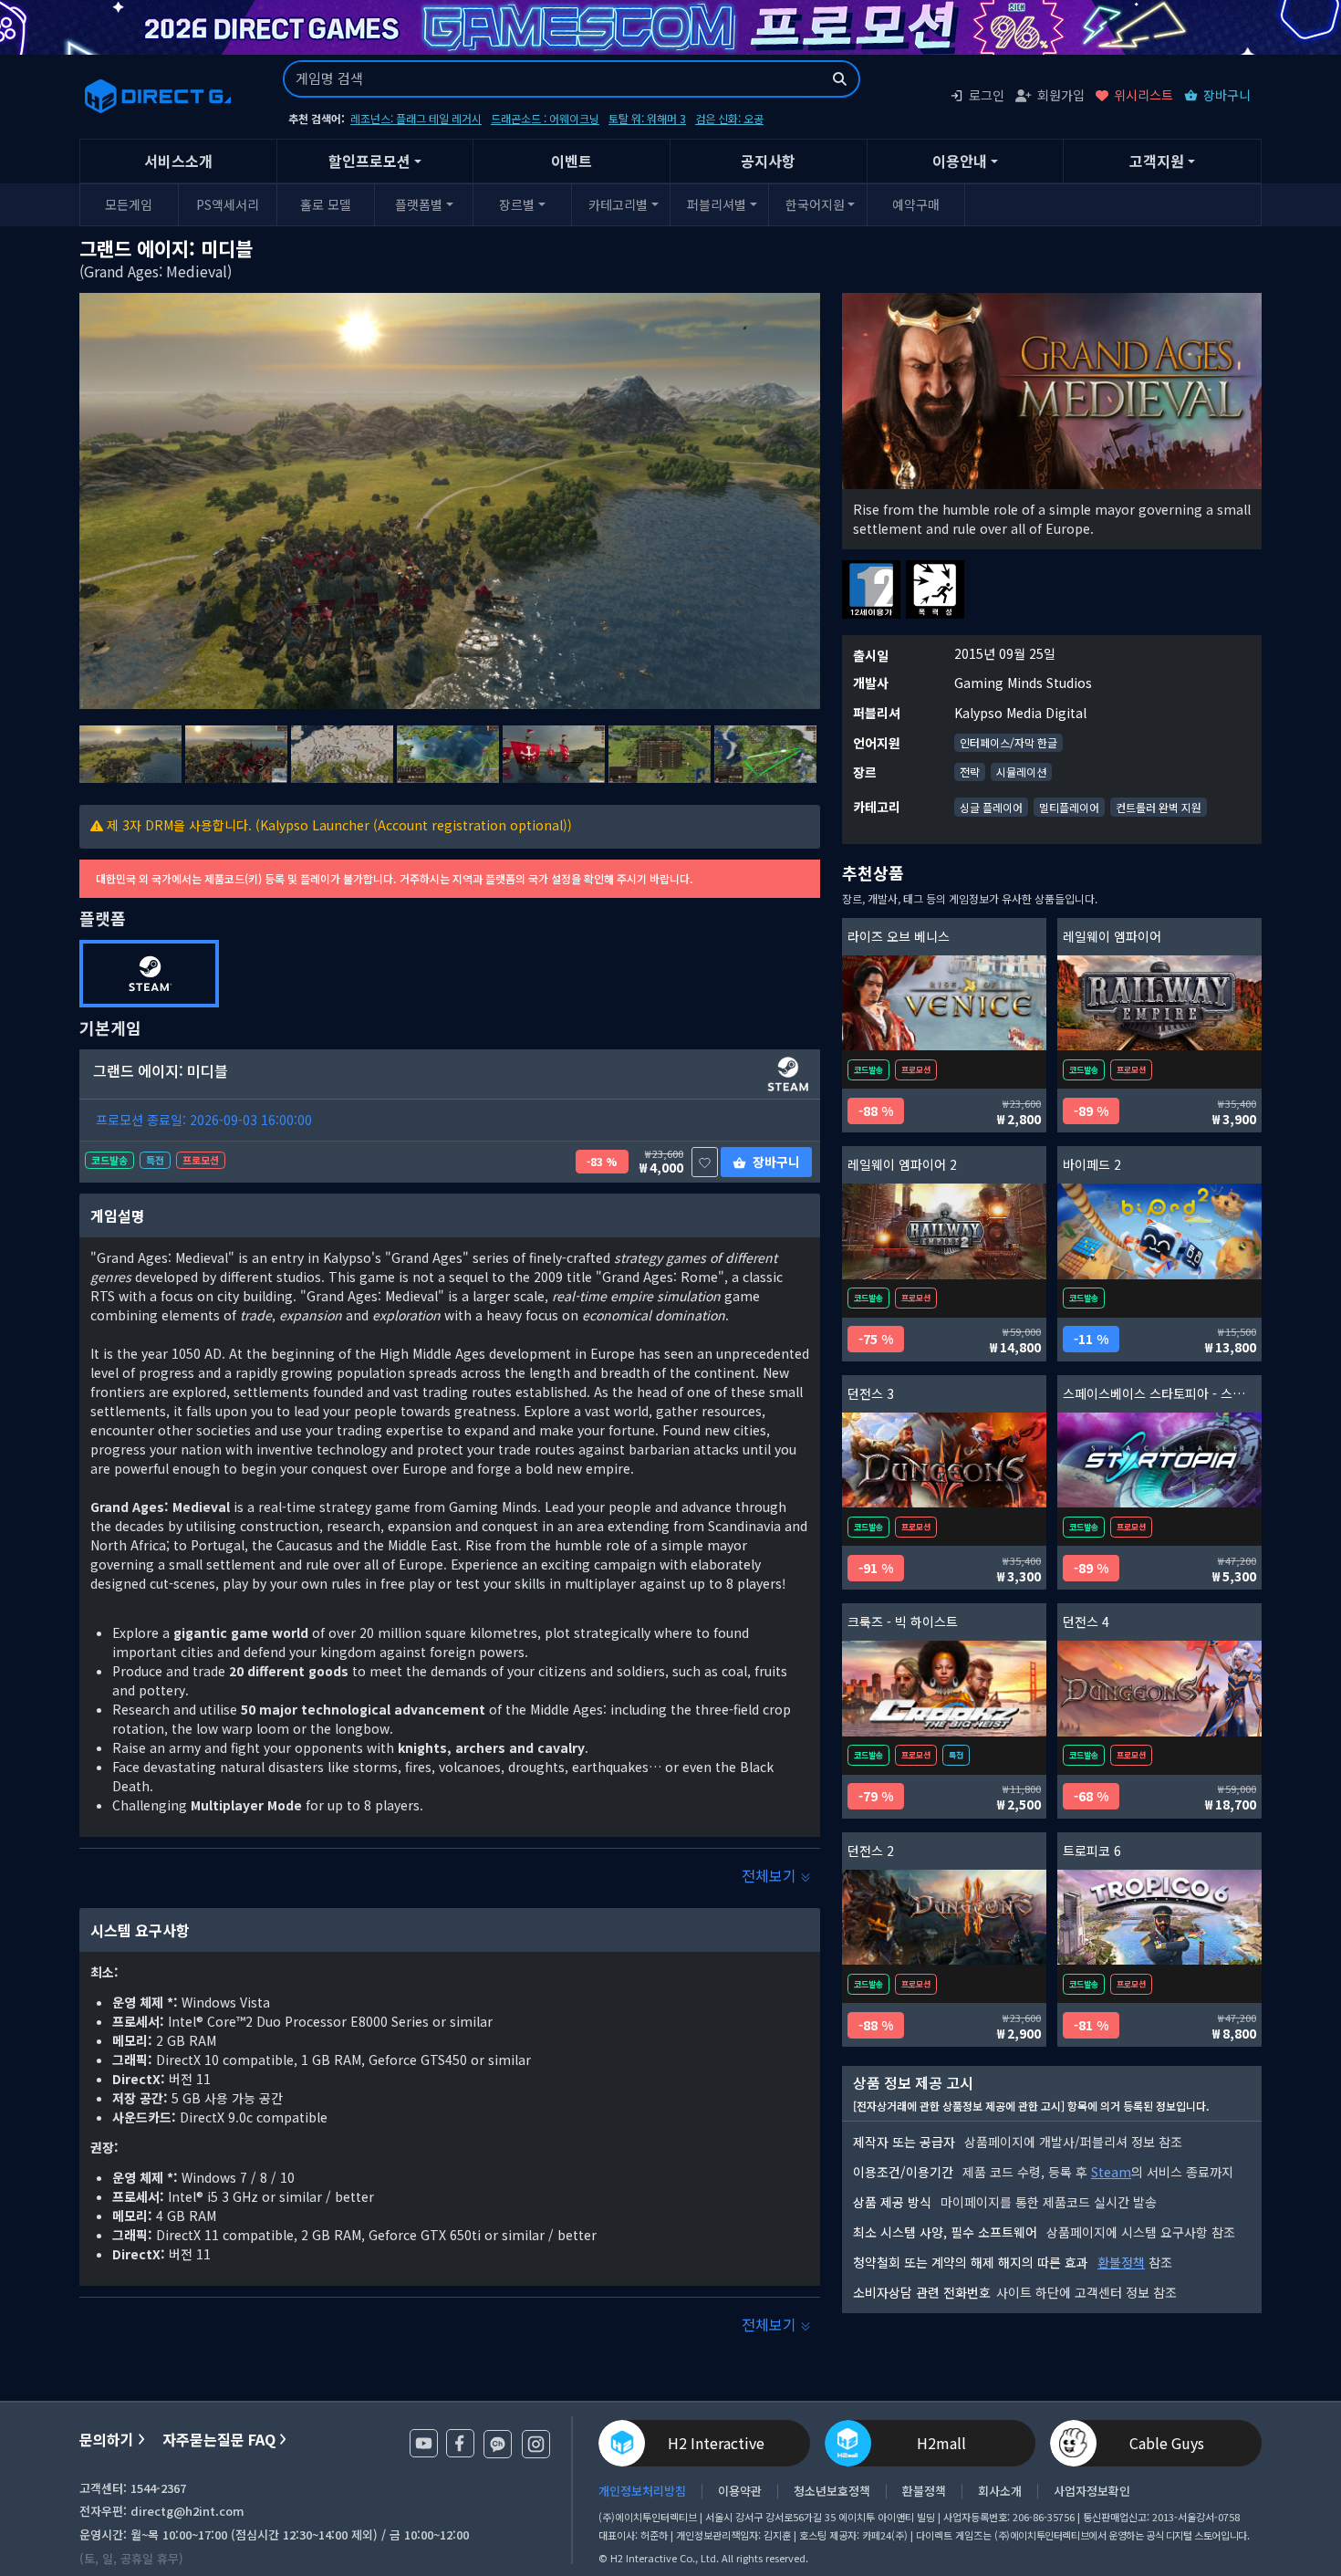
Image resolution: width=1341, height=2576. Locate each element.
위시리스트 (1143, 95)
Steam (1111, 2172)
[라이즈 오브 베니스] (944, 1003)
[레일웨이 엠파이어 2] (944, 1231)
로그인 (987, 95)
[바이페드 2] (1159, 1231)
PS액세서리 (228, 204)
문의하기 (107, 2440)
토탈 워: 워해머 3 (647, 118)
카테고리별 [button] (618, 204)
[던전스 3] (944, 1460)
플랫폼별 (419, 204)
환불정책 (1121, 2262)
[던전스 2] (944, 1918)
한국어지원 (815, 204)
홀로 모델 (326, 204)
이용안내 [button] (960, 161)
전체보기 (771, 1875)
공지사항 (768, 161)
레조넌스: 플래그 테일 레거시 (416, 118)
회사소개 (1000, 2491)
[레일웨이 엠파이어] (1159, 1003)
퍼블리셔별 (717, 204)
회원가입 (1061, 95)
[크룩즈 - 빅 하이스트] (944, 1689)
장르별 (517, 204)
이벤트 (572, 161)
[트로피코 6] (1159, 1918)
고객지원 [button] (1157, 161)
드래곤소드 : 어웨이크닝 (545, 118)
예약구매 (916, 204)
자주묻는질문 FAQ (219, 2440)
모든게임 (129, 204)
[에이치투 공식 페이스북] (460, 2443)
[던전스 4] (1159, 1689)
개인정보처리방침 (642, 2491)
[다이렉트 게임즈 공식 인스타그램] (536, 2444)
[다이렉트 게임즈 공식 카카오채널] (498, 2444)
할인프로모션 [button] (369, 161)
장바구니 (1227, 95)
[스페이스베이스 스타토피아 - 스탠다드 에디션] (1159, 1460)
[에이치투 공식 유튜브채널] (424, 2443)
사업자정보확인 (1092, 2491)
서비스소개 (178, 161)
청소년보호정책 (832, 2491)
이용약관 (740, 2491)
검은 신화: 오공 (729, 118)
